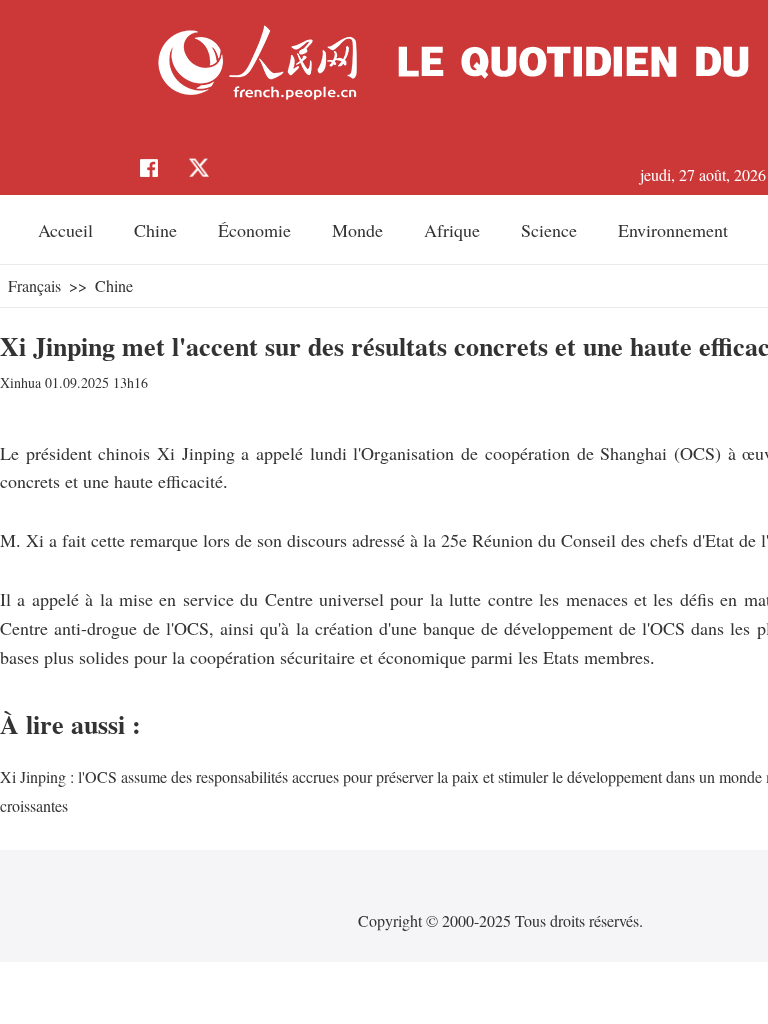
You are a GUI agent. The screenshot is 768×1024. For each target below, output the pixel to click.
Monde (357, 230)
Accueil (65, 230)
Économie (254, 230)
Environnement (673, 230)
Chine (155, 230)
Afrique (452, 230)
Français (34, 285)
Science (549, 230)
